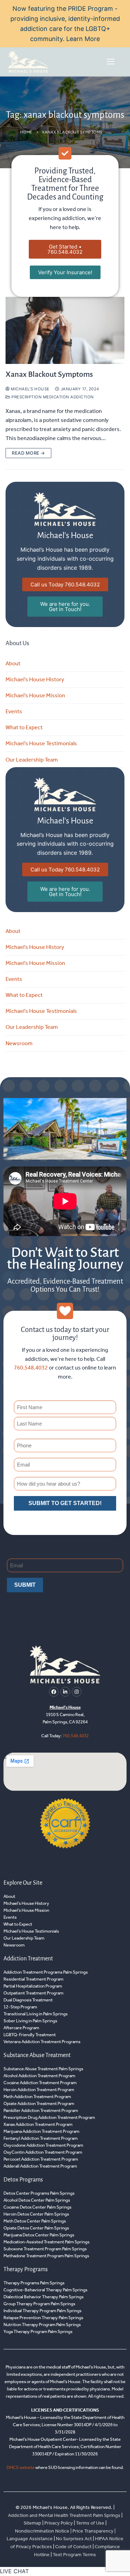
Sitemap (33, 2523)
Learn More (83, 39)
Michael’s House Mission (35, 695)
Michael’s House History (35, 679)
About (13, 663)
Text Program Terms (74, 2555)
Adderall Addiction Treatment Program (40, 2166)
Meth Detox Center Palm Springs (35, 2221)
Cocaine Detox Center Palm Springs (37, 2207)
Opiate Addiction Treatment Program (39, 2103)
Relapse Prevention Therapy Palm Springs (43, 2318)
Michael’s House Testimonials (41, 743)
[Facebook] (54, 1692)
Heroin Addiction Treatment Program (39, 2090)
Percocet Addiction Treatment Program (41, 2159)
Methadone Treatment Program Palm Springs (46, 2256)
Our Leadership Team (32, 760)
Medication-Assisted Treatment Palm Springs (46, 2242)
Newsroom (19, 1043)
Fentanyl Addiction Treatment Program (41, 2138)
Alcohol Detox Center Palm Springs (37, 2200)
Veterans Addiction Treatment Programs (42, 2042)
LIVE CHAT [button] (14, 2571)
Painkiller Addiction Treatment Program (41, 2110)
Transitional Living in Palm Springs (36, 2014)
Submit (25, 1585)
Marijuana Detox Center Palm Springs (39, 2235)
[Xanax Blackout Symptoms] (65, 330)
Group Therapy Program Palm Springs (39, 2304)
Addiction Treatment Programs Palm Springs (46, 1972)
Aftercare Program (21, 2028)
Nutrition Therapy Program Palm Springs (42, 2325)
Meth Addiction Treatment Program (37, 2096)
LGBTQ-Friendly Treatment (30, 2035)
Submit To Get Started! (65, 1503)
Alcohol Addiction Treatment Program (39, 2076)
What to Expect (24, 727)
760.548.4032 (31, 1368)
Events (14, 711)
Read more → (28, 453)
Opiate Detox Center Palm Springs (36, 2228)
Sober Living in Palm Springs (30, 2021)
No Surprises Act (74, 2539)
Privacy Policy (59, 2523)
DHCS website (21, 2467)
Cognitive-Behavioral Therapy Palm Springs (45, 2290)
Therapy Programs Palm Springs (34, 2283)
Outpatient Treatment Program (33, 1993)
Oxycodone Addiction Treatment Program (43, 2145)
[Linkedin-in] (65, 1692)
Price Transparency (93, 2531)
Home (26, 132)
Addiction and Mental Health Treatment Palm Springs (64, 2515)
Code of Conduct (73, 2547)
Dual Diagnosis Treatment (28, 2000)
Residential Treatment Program (33, 1979)
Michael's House (30, 389)
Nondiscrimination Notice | (44, 2531)
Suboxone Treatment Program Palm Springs (45, 2249)
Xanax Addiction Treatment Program (38, 2124)
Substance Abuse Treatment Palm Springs (43, 2069)
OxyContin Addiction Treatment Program (43, 2152)
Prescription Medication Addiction (52, 397)
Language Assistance (30, 2539)
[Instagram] (77, 1692)
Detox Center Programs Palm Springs (39, 2193)
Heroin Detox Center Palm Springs (36, 2214)
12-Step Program (20, 2007)
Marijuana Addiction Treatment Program (41, 2131)
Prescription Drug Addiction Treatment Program (49, 2117)
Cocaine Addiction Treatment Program (40, 2083)
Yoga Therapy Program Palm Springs (38, 2331)
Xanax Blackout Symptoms (49, 374)
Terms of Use (91, 2523)
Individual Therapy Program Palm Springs (42, 2311)
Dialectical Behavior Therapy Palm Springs (44, 2297)
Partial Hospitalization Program (33, 1986)
